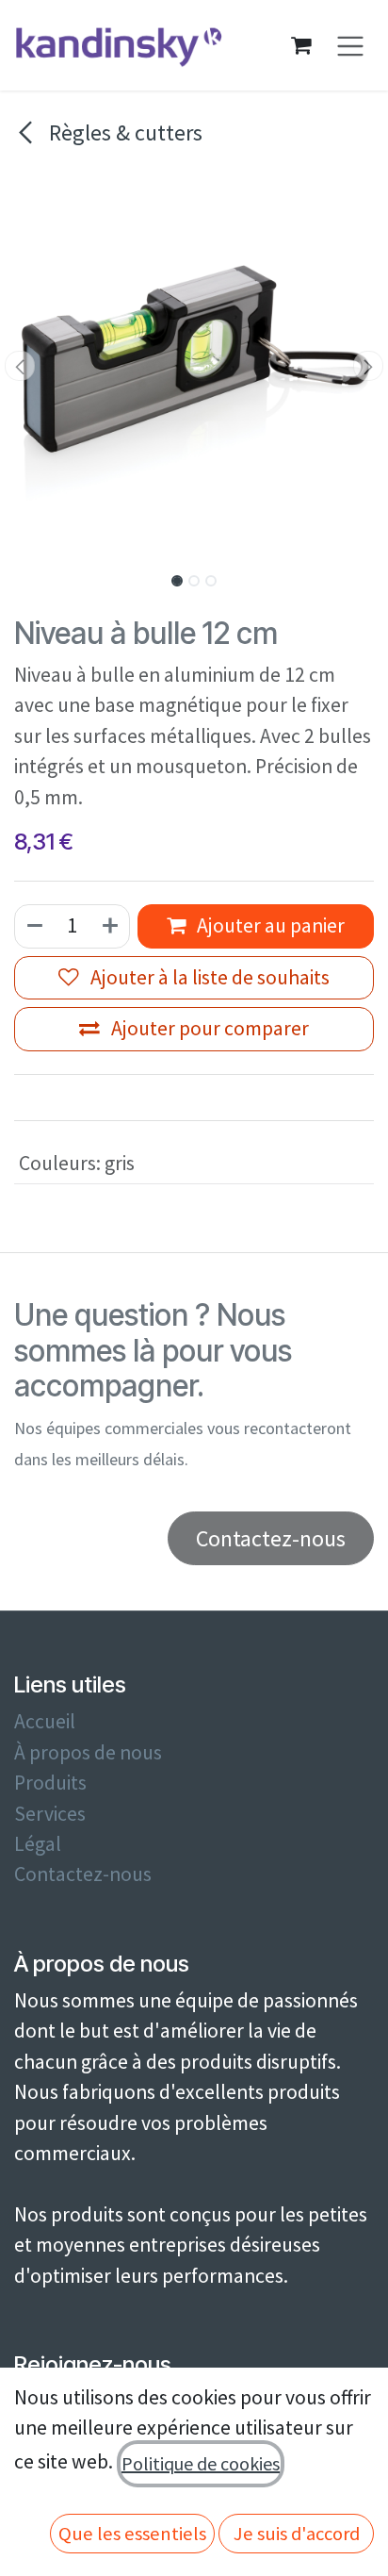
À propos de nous (88, 1752)
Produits (50, 1783)
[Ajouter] (111, 926)
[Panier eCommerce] (301, 45)
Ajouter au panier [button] (269, 925)
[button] (19, 366)
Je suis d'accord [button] (297, 2534)
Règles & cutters (123, 132)
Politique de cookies (201, 2463)
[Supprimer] (34, 926)
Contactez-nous (83, 1874)
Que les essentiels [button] (132, 2534)
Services (50, 1814)
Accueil (45, 1721)
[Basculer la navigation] (351, 46)
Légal (38, 1844)
